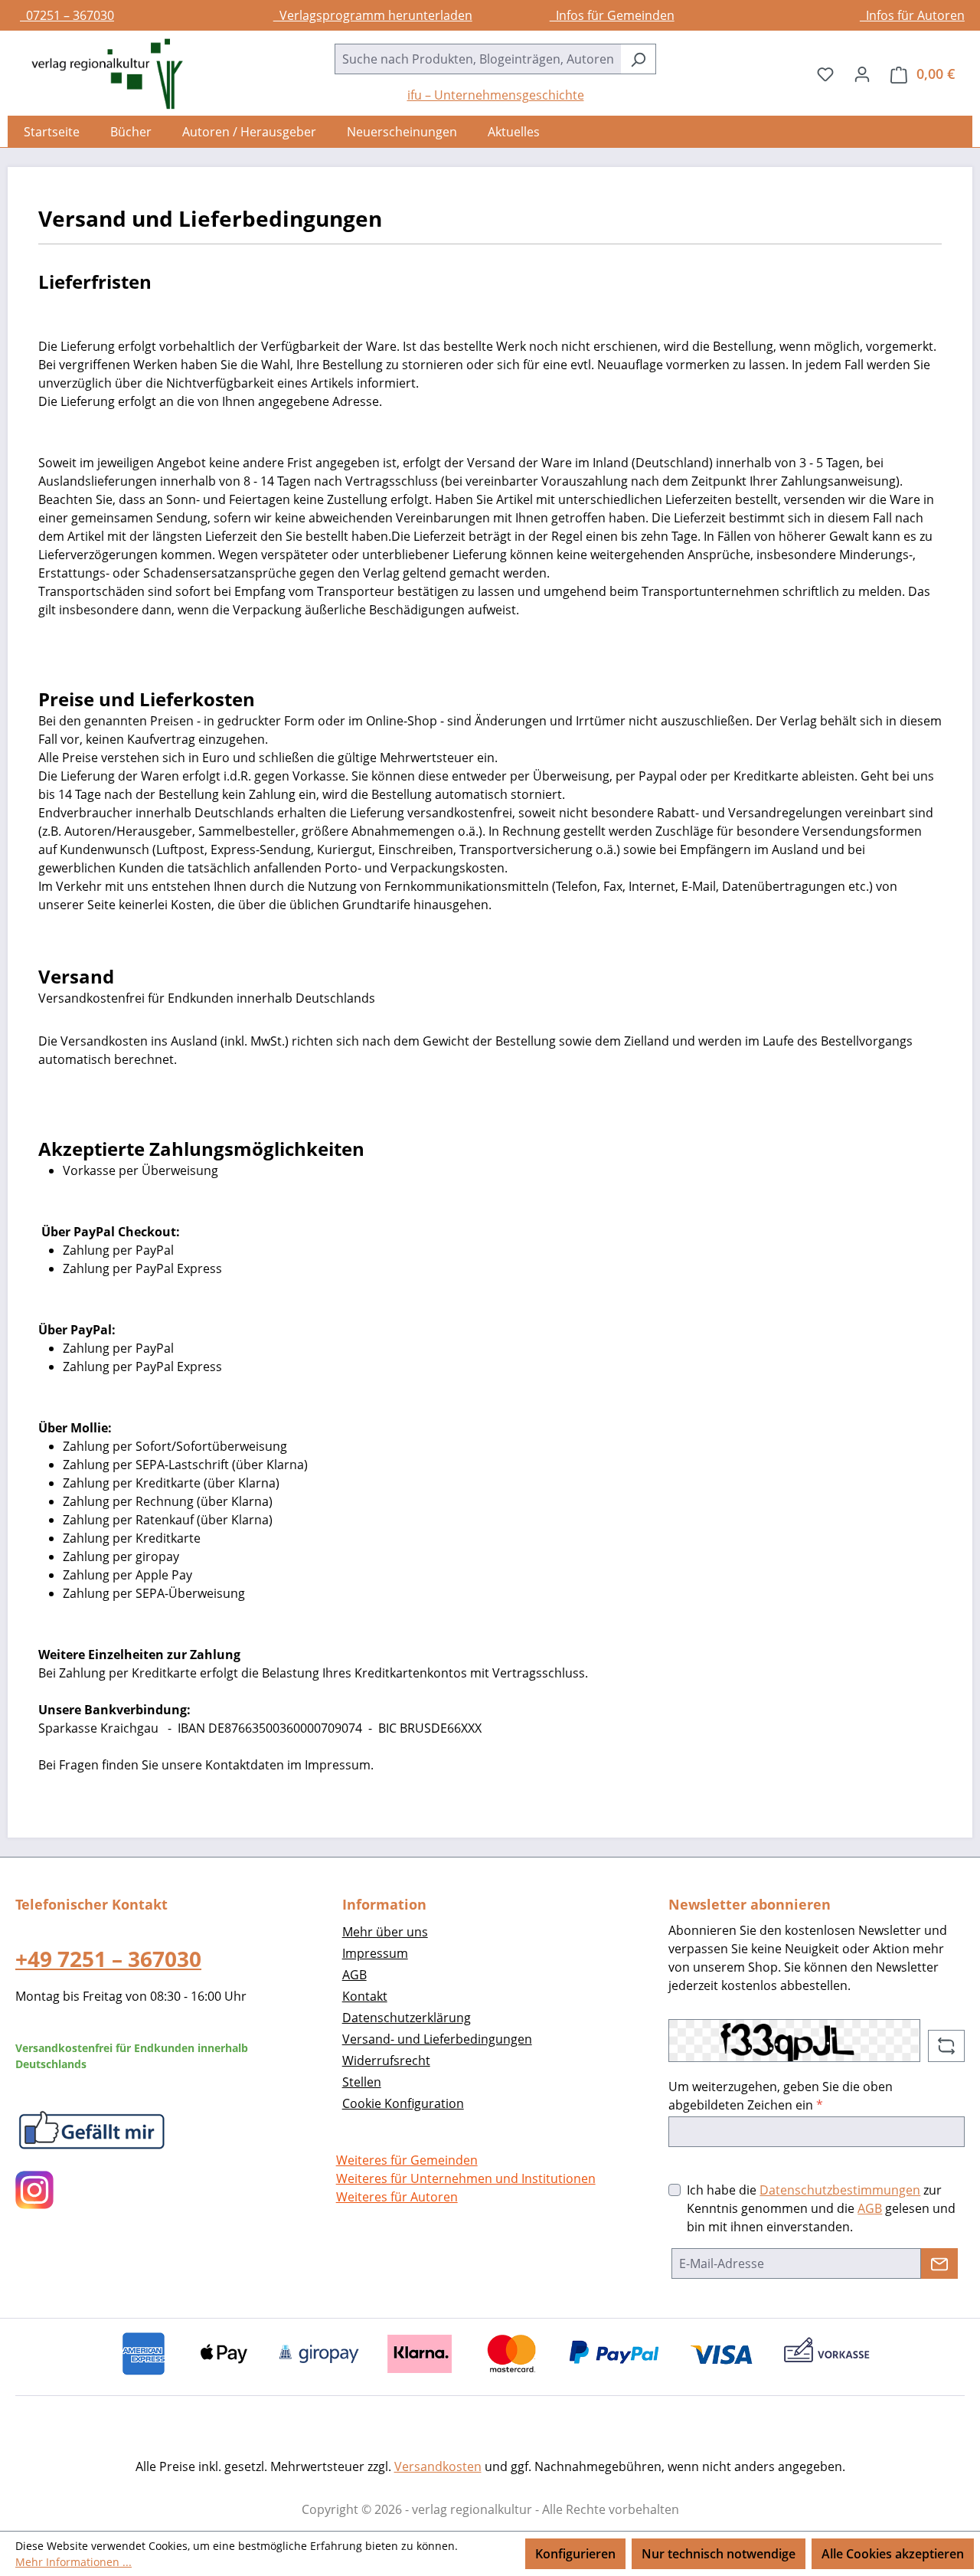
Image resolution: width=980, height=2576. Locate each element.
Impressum (375, 1953)
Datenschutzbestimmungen (840, 2190)
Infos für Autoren (912, 15)
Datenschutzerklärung (407, 2018)
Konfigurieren (575, 2554)
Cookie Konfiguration (403, 2103)
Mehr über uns (385, 1932)
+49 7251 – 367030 (108, 1959)
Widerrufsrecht (386, 2060)
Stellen (362, 2082)
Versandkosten (438, 2466)
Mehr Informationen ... (73, 2562)
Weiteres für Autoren (397, 2197)
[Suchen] (638, 59)
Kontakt (365, 1996)
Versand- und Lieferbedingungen (437, 2039)
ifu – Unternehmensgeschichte (496, 95)
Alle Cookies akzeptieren (893, 2554)
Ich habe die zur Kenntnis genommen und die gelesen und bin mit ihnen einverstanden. (821, 2208)
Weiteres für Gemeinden (407, 2160)
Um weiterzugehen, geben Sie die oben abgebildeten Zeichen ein (781, 2096)
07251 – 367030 (67, 15)
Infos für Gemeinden (612, 15)
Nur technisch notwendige (719, 2554)
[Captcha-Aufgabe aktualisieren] (946, 2046)
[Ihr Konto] (862, 74)
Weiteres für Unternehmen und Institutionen (466, 2178)
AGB (354, 1975)
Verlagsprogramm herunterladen (373, 15)
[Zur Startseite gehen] (100, 74)
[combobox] (478, 59)
